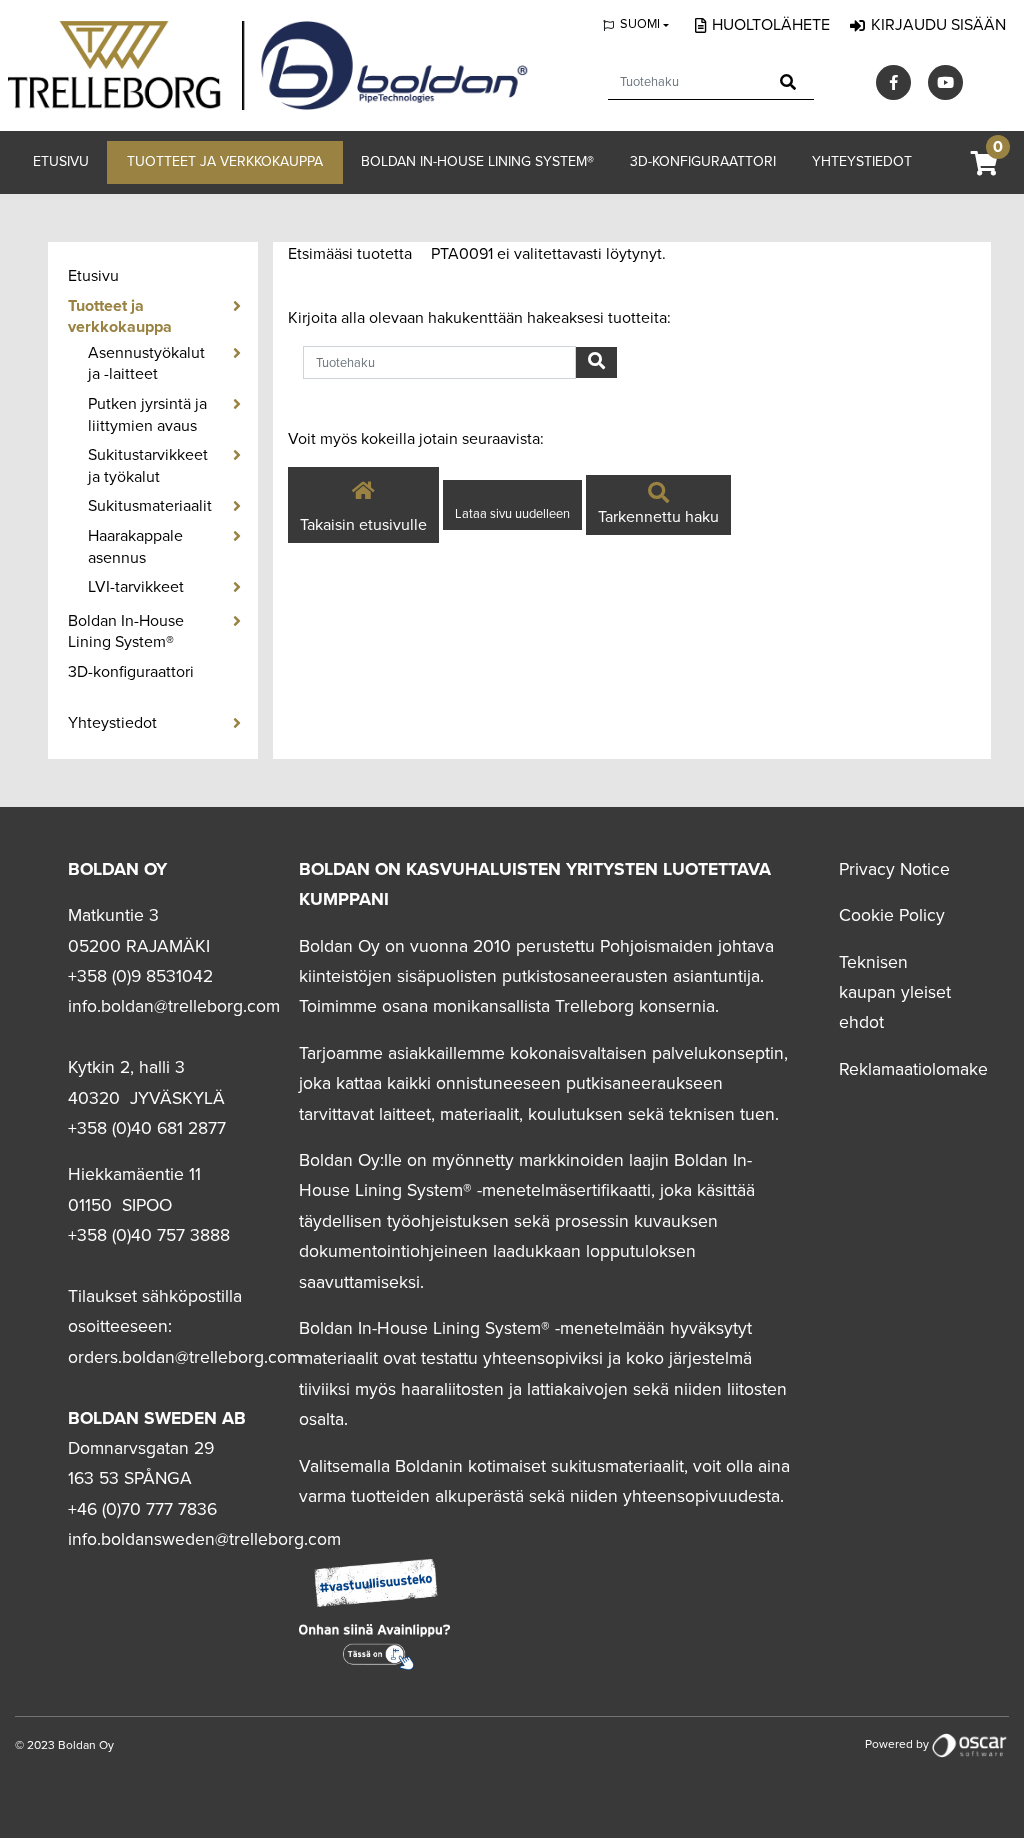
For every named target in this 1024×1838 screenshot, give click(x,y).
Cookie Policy (892, 915)
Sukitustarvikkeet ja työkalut (148, 466)
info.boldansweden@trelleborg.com (204, 1539)
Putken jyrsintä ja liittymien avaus (147, 415)
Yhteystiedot (862, 161)
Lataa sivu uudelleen (512, 514)
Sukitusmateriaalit (150, 506)
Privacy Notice (894, 869)
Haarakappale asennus (135, 547)
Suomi (640, 24)
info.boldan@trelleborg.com (174, 1006)
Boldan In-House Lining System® (477, 161)
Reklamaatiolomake (913, 1069)
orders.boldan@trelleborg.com (184, 1357)
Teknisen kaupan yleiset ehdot (895, 993)
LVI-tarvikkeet (136, 587)
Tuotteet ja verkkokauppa (225, 161)
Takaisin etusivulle (363, 525)
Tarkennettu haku (658, 517)
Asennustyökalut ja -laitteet (146, 364)
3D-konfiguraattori (703, 161)
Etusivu (61, 161)
